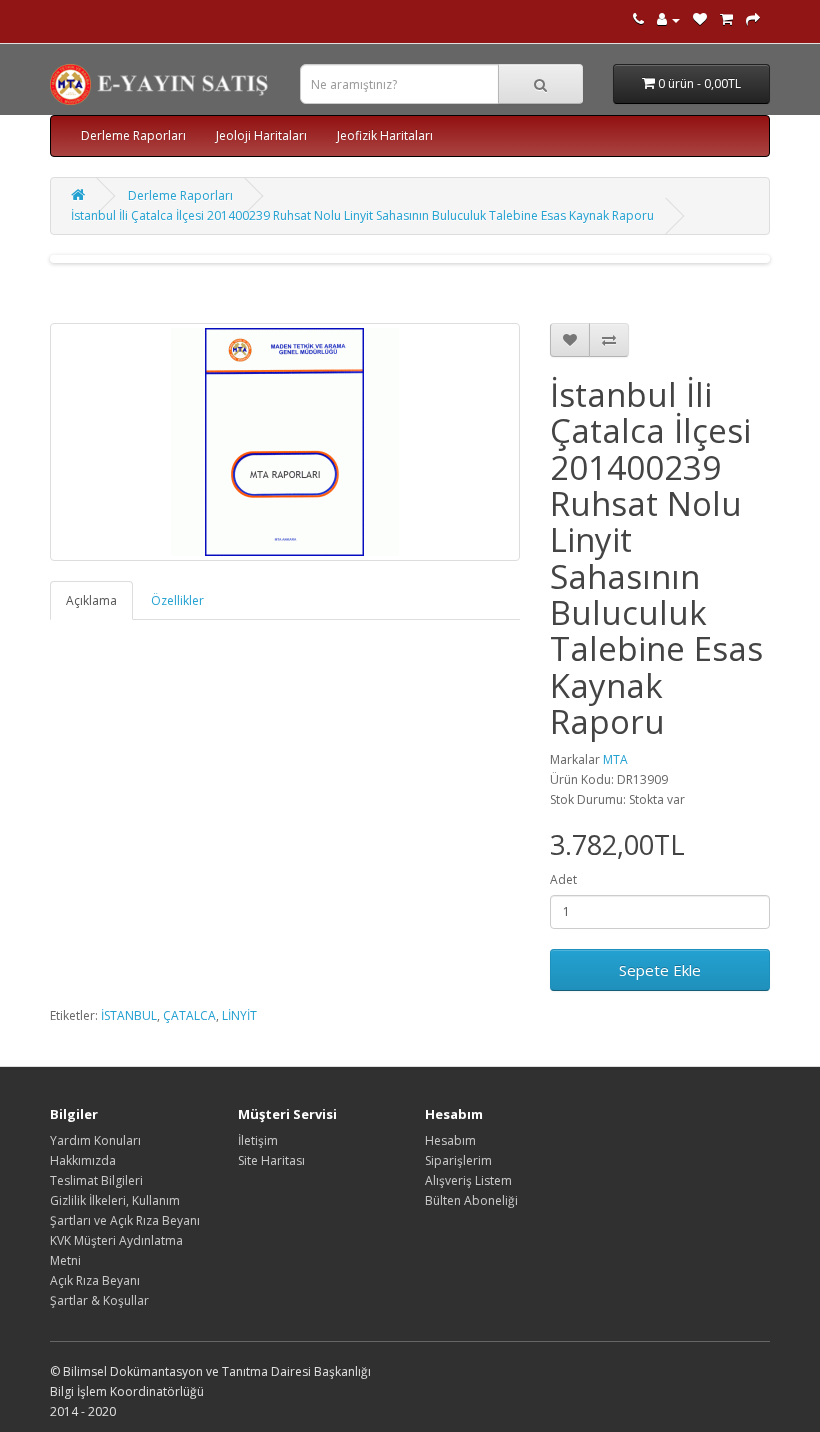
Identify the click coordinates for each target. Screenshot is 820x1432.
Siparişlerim (458, 1160)
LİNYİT (239, 1015)
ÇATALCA (189, 1015)
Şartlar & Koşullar (99, 1300)
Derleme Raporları (133, 135)
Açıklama (91, 600)
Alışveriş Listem (468, 1180)
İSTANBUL (129, 1015)
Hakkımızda (83, 1160)
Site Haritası (271, 1160)
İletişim (258, 1140)
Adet (563, 879)
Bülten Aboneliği (471, 1200)
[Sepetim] (726, 19)
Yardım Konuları (95, 1140)
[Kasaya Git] (753, 19)
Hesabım (450, 1140)
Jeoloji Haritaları (261, 135)
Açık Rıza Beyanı (95, 1280)
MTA (615, 759)
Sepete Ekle (660, 970)
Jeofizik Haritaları (385, 135)
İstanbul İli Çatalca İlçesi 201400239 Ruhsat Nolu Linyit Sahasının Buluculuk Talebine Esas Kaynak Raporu (362, 215)
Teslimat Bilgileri (96, 1180)
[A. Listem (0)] (700, 19)
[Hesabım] (668, 19)
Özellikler (177, 600)
